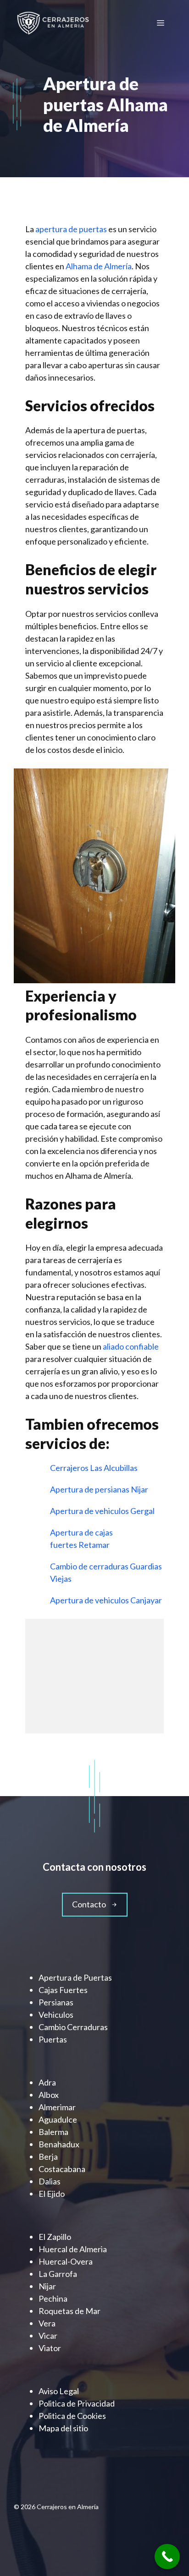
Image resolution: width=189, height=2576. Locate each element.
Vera (47, 2323)
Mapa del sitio (63, 2428)
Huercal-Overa (66, 2261)
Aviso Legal (59, 2391)
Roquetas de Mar (69, 2311)
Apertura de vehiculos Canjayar (107, 1600)
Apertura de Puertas (75, 1977)
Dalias (50, 2181)
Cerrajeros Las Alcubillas (94, 1468)
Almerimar (57, 2107)
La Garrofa (58, 2274)
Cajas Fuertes (63, 1990)
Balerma (53, 2132)
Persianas (56, 2002)
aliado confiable (131, 1346)
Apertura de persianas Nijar (100, 1489)
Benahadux (59, 2144)
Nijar (47, 2286)
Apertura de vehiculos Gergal (103, 1511)
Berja (48, 2157)
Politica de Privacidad (77, 2403)
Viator (50, 2348)
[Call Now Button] (167, 2557)
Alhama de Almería (99, 266)
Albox (49, 2095)
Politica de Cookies (72, 2416)
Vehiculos (56, 2015)
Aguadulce (58, 2119)
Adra (47, 2082)
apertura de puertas (71, 229)
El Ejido (52, 2194)
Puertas (53, 2039)
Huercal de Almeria (73, 2249)
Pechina (53, 2298)
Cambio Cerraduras (73, 2027)
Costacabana (62, 2169)
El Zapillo (55, 2237)
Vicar (48, 2336)
